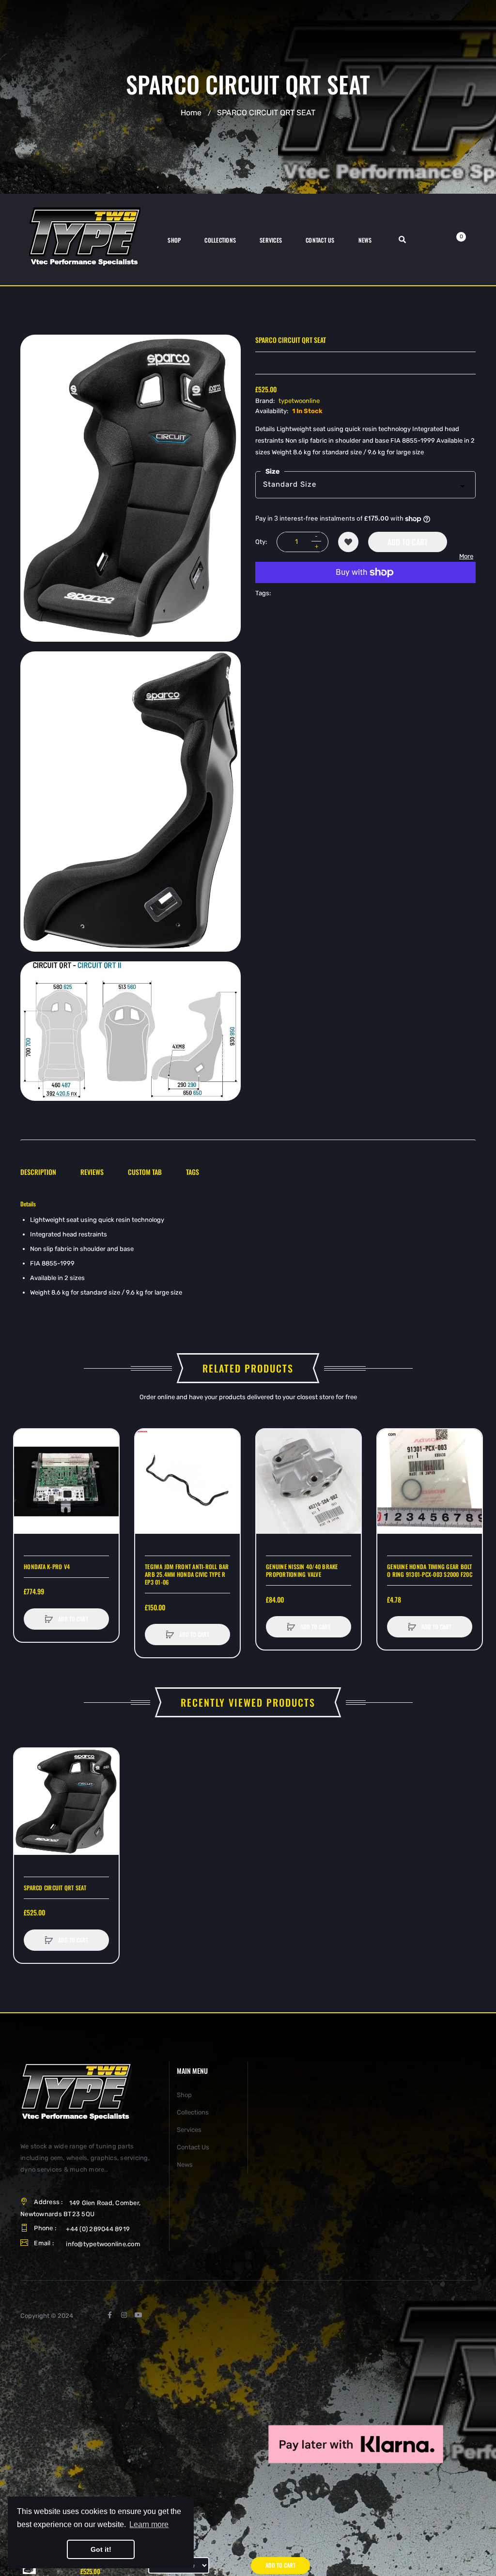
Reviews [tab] (92, 1172)
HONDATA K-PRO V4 (47, 1567)
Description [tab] (38, 1172)
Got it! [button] (101, 2549)
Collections (193, 2112)
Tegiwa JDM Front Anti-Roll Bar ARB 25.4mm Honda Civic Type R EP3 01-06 (187, 1574)
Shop (184, 2095)
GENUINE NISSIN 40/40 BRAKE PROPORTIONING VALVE (302, 1571)
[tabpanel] (248, 1250)
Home (191, 113)
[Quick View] (26, 1478)
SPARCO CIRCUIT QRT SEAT (55, 1888)
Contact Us (193, 2147)
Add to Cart (408, 542)
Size (272, 471)
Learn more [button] (149, 2524)
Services (189, 2130)
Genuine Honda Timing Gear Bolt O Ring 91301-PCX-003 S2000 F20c (430, 1571)
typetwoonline (299, 401)
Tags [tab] (193, 1172)
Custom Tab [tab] (145, 1172)
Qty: (261, 542)
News (185, 2165)
